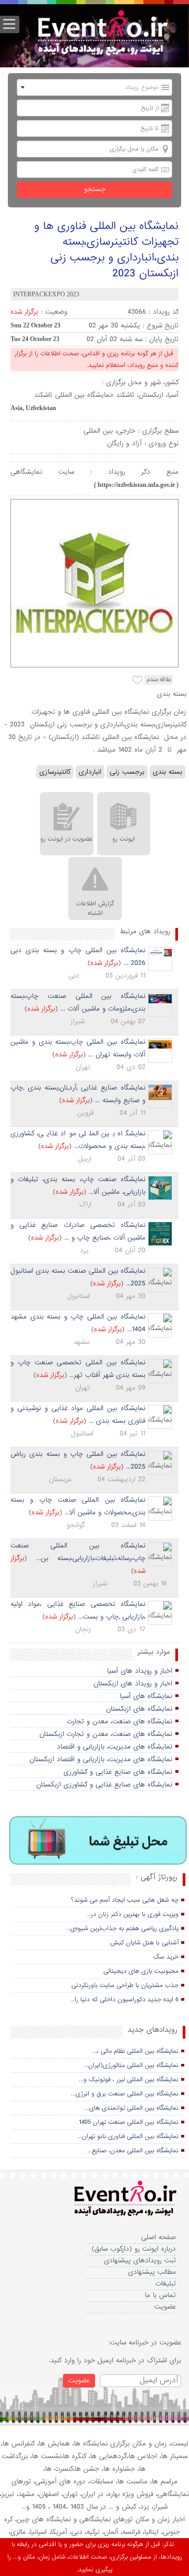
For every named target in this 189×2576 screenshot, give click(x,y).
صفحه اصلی (159, 2237)
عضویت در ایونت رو (66, 839)
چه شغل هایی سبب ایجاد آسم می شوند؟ (125, 1900)
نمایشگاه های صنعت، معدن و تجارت (119, 1721)
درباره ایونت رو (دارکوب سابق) (134, 2249)
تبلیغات (166, 2284)
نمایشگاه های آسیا (146, 1696)
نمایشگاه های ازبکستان (139, 1709)
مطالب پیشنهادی (152, 2272)
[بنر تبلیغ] (98, 1841)
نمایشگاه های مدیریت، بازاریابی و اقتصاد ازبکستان (101, 1759)
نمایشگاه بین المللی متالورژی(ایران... (131, 2065)
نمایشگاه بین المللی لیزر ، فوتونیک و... (129, 2080)
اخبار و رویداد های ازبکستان (133, 1684)
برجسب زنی (127, 772)
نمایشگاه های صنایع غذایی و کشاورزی (118, 1772)
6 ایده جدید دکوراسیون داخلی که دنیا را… (125, 2000)
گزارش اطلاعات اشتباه (95, 908)
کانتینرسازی (55, 772)
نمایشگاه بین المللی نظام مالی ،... (135, 2051)
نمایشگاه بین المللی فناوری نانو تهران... (128, 2136)
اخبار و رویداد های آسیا (140, 1671)
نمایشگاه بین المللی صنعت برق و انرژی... (125, 2094)
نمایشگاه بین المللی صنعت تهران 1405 (129, 2122)
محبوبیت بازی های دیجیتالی (141, 1971)
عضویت (165, 2307)
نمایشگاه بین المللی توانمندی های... (132, 2108)
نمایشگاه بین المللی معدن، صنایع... (133, 2151)
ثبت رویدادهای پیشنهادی (140, 2260)
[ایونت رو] (102, 34)
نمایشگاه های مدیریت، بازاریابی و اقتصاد (114, 1747)
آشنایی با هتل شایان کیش (144, 1943)
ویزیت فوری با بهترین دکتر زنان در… (133, 1914)
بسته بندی (167, 772)
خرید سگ (166, 1957)
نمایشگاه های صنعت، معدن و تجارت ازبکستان (106, 1734)
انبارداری (90, 772)
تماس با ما (160, 2295)
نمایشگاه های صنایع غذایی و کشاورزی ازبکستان (104, 1785)
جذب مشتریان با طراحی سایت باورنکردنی (125, 1985)
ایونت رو (124, 839)
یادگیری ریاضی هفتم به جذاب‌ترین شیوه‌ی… (123, 1929)
